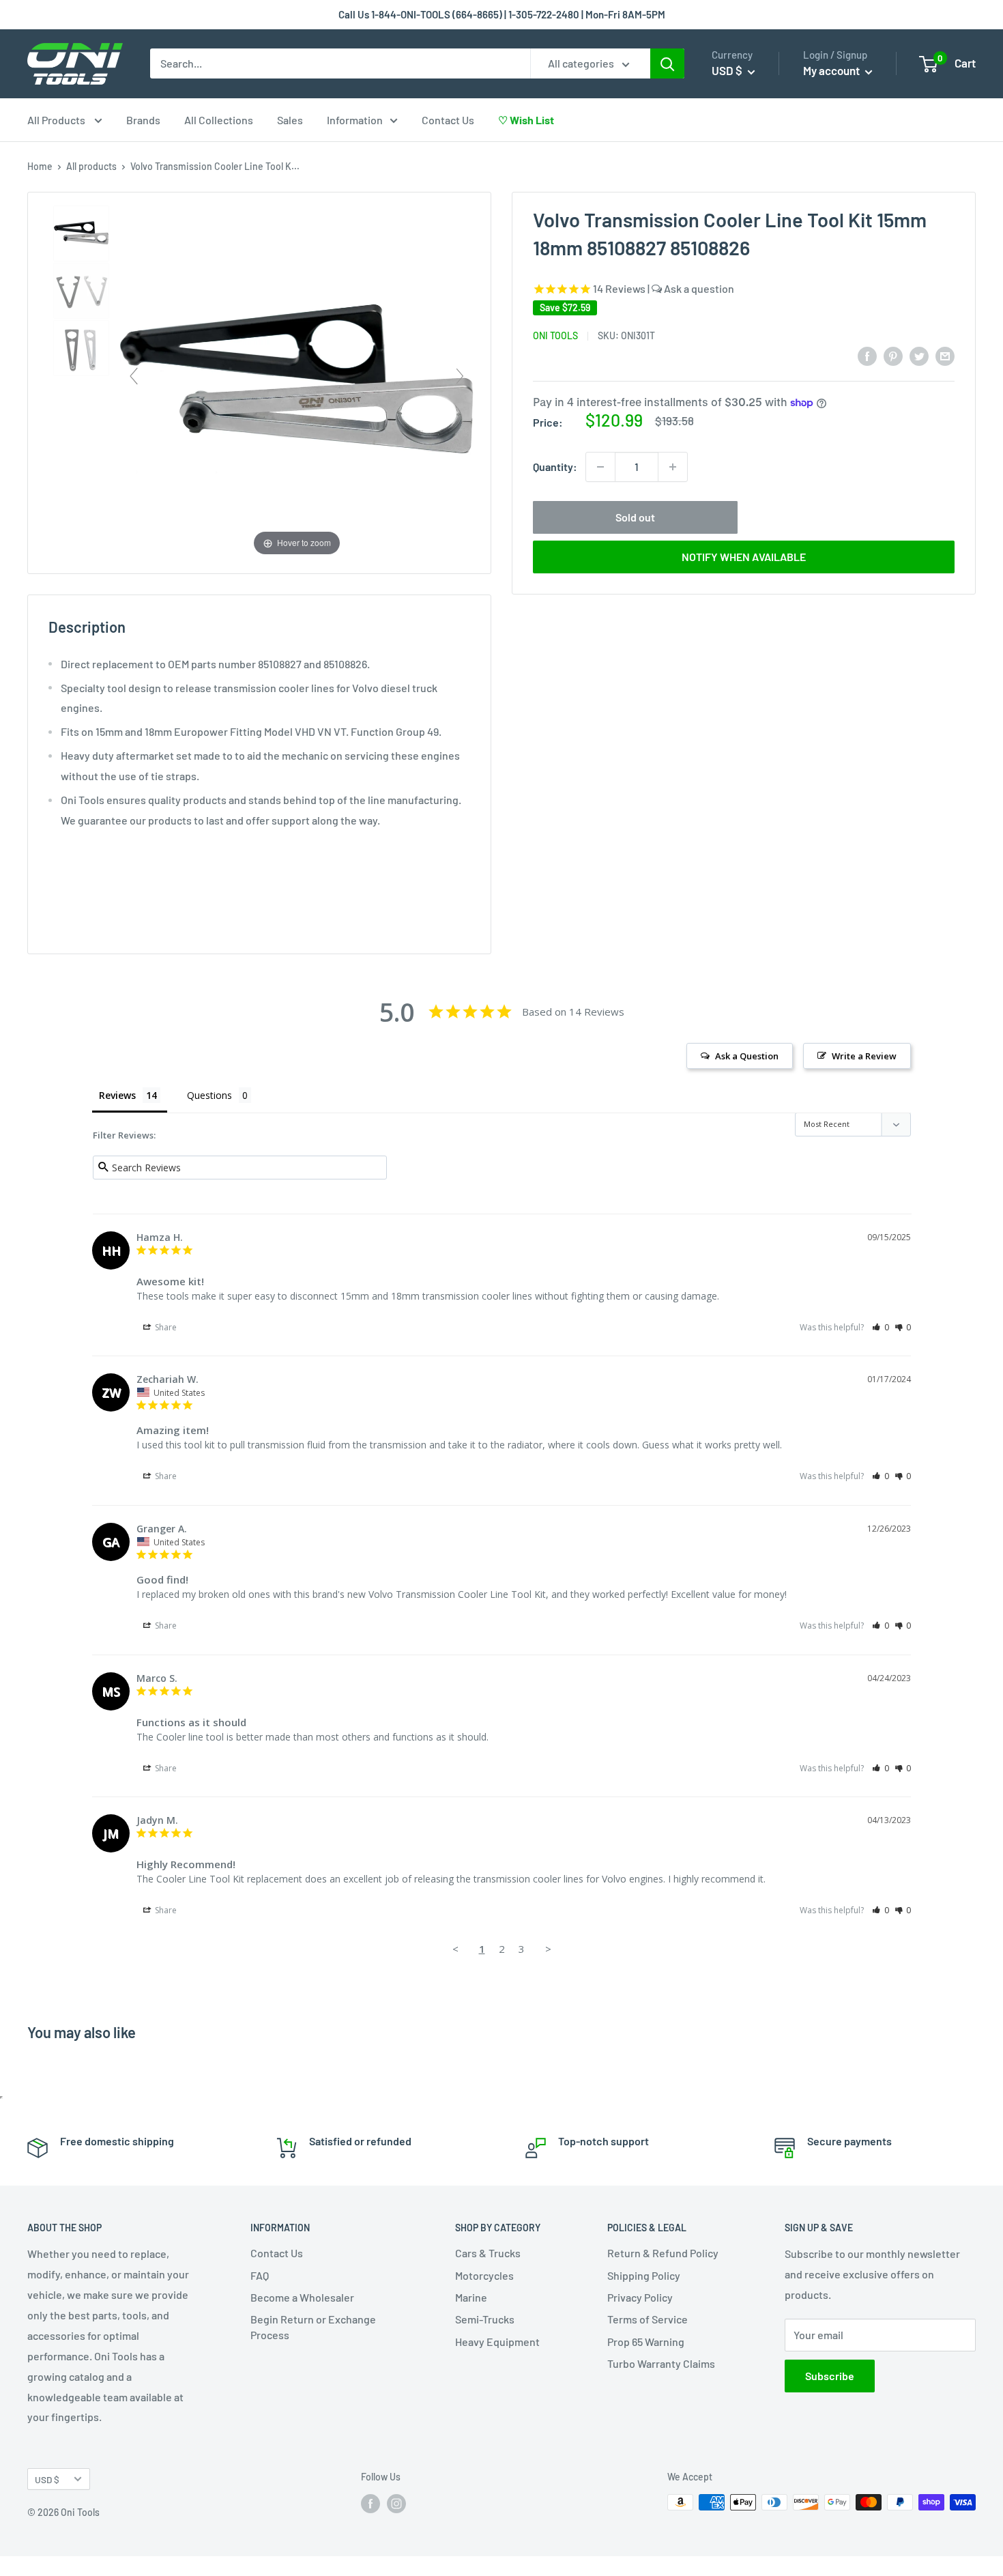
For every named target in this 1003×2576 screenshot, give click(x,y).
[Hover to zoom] (297, 381)
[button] (881, 1327)
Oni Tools (555, 335)
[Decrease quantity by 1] (600, 467)
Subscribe (830, 2376)
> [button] (548, 1949)
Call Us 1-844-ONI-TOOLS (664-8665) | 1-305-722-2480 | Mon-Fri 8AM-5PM (502, 14)
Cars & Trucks (488, 2253)
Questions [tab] (209, 1095)
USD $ (47, 2479)
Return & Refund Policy (663, 2253)
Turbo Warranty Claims (661, 2363)
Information (355, 120)
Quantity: (555, 467)
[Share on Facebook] (867, 355)
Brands (143, 120)
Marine (471, 2297)
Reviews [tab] (117, 1095)
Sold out (635, 517)
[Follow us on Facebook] (370, 2504)
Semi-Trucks (485, 2319)
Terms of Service (648, 2319)
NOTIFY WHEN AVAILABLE (744, 557)
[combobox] (340, 63)
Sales (290, 120)
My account (832, 70)
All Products (57, 120)
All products (91, 166)
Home (40, 166)
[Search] (667, 63)
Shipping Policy (644, 2275)
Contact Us (448, 120)
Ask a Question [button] (747, 1056)
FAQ (260, 2275)
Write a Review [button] (864, 1056)
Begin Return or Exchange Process (313, 2327)
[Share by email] (945, 355)
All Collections (219, 120)
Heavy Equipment (497, 2342)
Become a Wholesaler (302, 2297)
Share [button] (165, 1327)
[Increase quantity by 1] (673, 467)
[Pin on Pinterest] (893, 355)
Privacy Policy (640, 2297)
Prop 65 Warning (646, 2342)
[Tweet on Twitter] (919, 355)
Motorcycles (484, 2275)
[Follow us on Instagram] (396, 2504)
